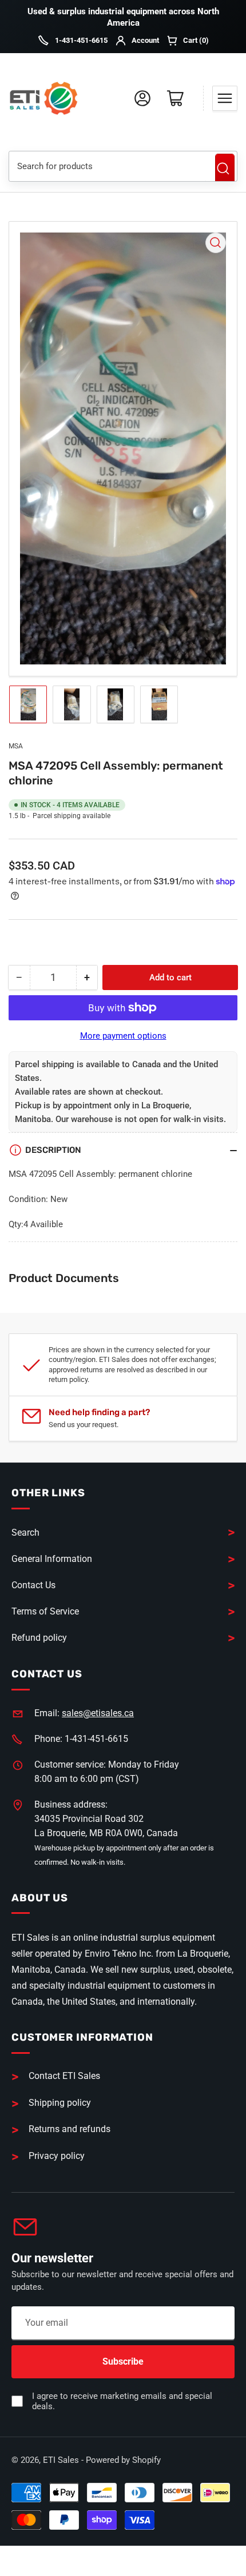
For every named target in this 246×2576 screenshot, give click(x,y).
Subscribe (123, 2361)
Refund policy (39, 1638)
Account (145, 40)
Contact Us (33, 1585)
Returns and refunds (70, 2129)
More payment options (123, 1036)
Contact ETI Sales (64, 2076)
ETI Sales (61, 2460)
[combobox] (108, 166)
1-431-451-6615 (81, 40)
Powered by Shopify (123, 2460)
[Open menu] (225, 98)
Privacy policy (57, 2156)
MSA (16, 746)
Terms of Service (45, 1611)
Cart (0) (196, 40)
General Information (52, 1559)
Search (225, 169)
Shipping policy (60, 2103)
